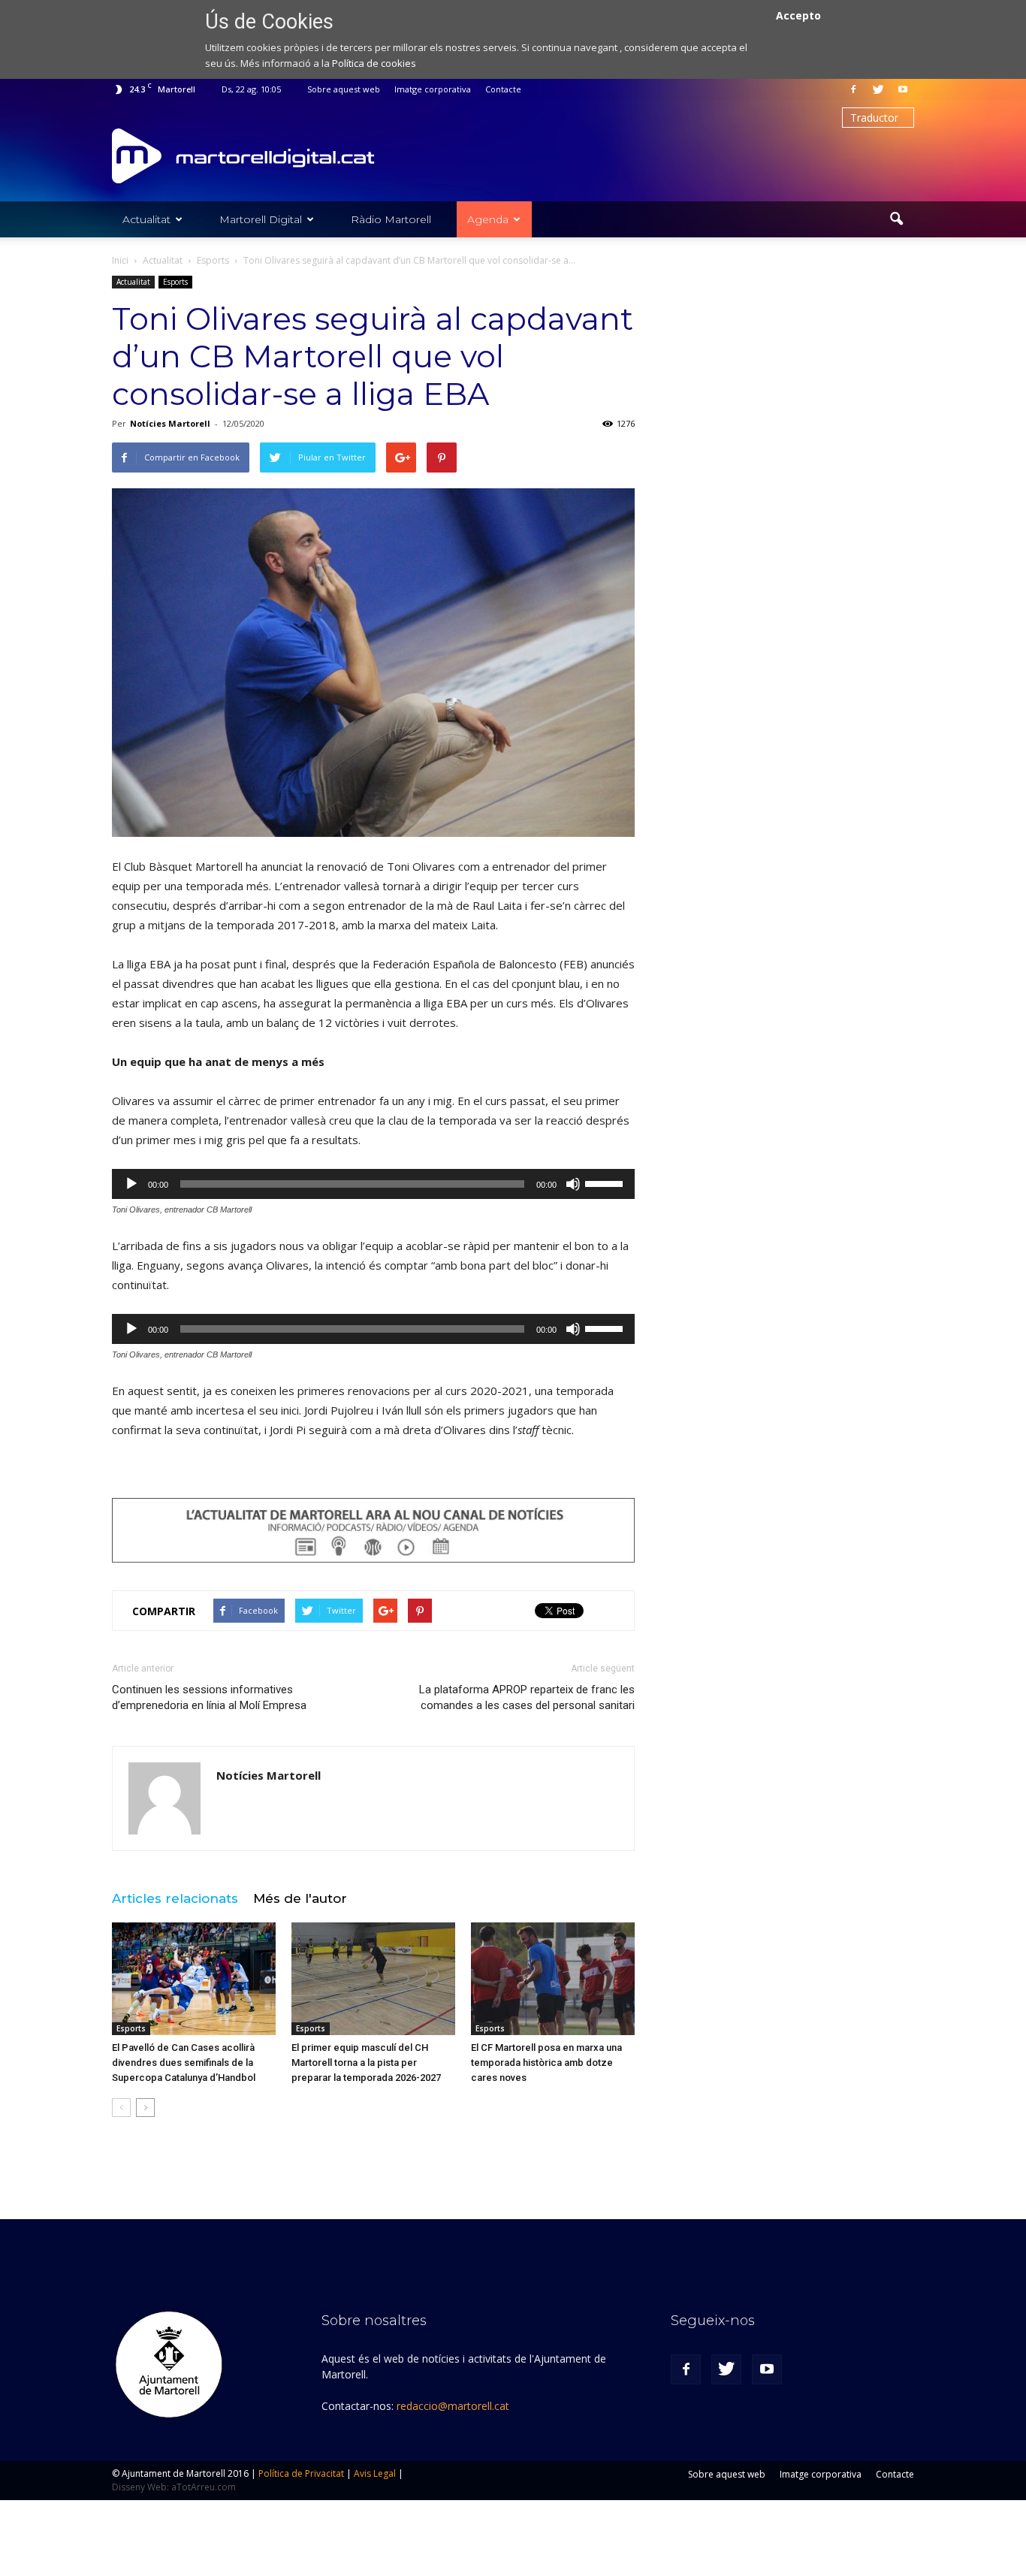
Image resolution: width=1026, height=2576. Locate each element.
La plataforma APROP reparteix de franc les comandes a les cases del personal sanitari (527, 1697)
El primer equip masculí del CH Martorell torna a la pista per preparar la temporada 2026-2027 (366, 2063)
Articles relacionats (175, 1898)
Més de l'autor (300, 1898)
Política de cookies (374, 63)
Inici (120, 260)
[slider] (606, 1182)
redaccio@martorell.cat (453, 2406)
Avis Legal (375, 2473)
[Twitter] (878, 89)
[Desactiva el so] (573, 1184)
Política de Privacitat (301, 2473)
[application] (373, 1184)
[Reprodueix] (131, 1184)
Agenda (488, 219)
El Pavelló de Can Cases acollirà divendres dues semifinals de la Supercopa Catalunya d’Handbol (184, 2063)
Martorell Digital (261, 219)
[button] (896, 219)
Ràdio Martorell (391, 219)
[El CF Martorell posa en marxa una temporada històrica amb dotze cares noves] (553, 1979)
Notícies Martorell (170, 423)
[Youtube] (903, 89)
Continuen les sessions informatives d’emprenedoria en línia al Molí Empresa (209, 1697)
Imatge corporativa (433, 89)
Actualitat (146, 219)
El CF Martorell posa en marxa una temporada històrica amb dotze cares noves (546, 2063)
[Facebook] (853, 89)
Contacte (503, 89)
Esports (175, 282)
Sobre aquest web (344, 89)
